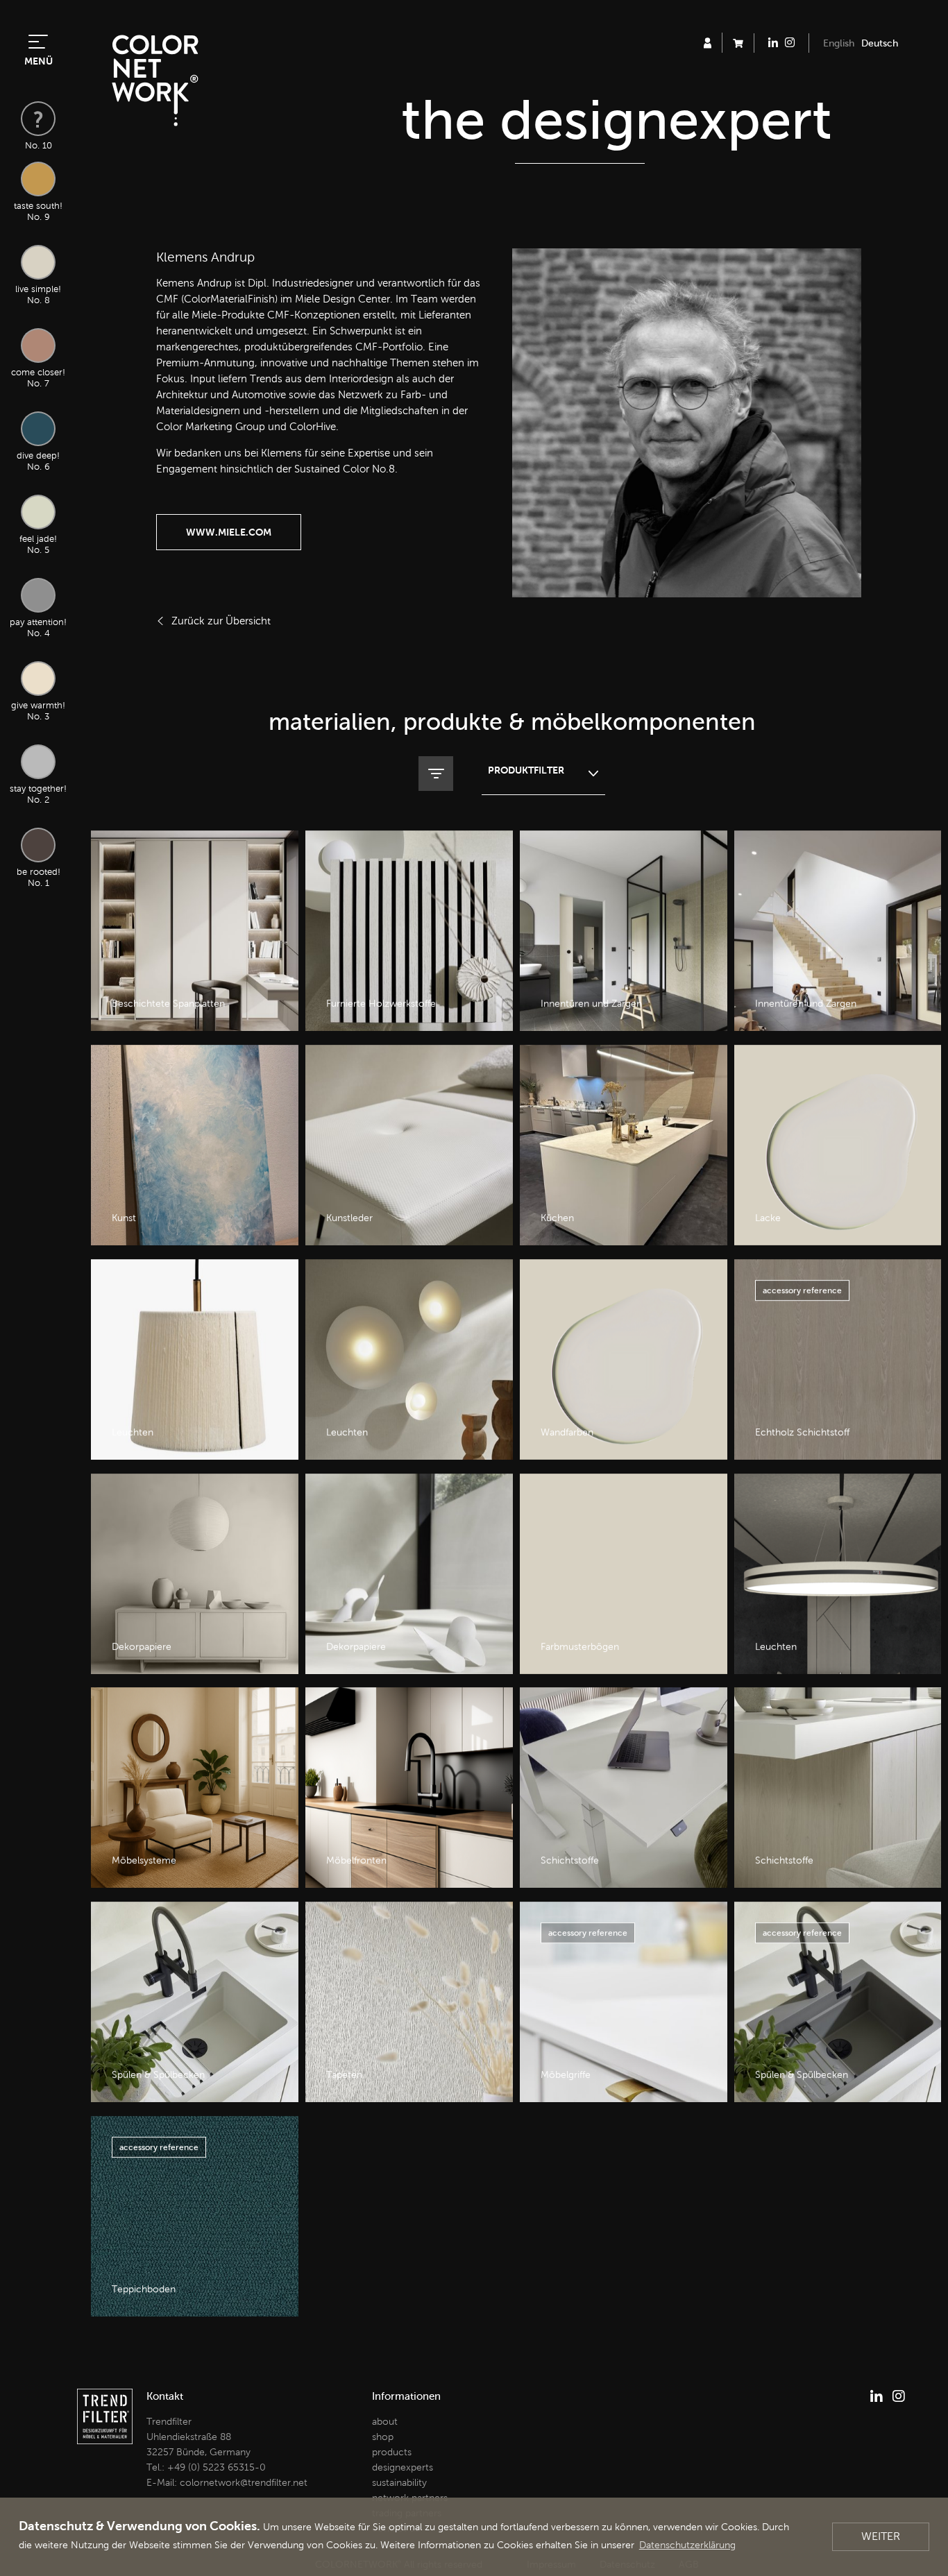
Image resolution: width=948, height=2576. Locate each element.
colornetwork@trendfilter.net (244, 2483)
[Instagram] (899, 2396)
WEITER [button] (881, 2536)
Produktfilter (526, 770)
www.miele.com (229, 532)
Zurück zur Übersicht (221, 621)
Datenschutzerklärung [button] (687, 2545)
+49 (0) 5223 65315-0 (217, 2467)
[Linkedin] (877, 2396)
